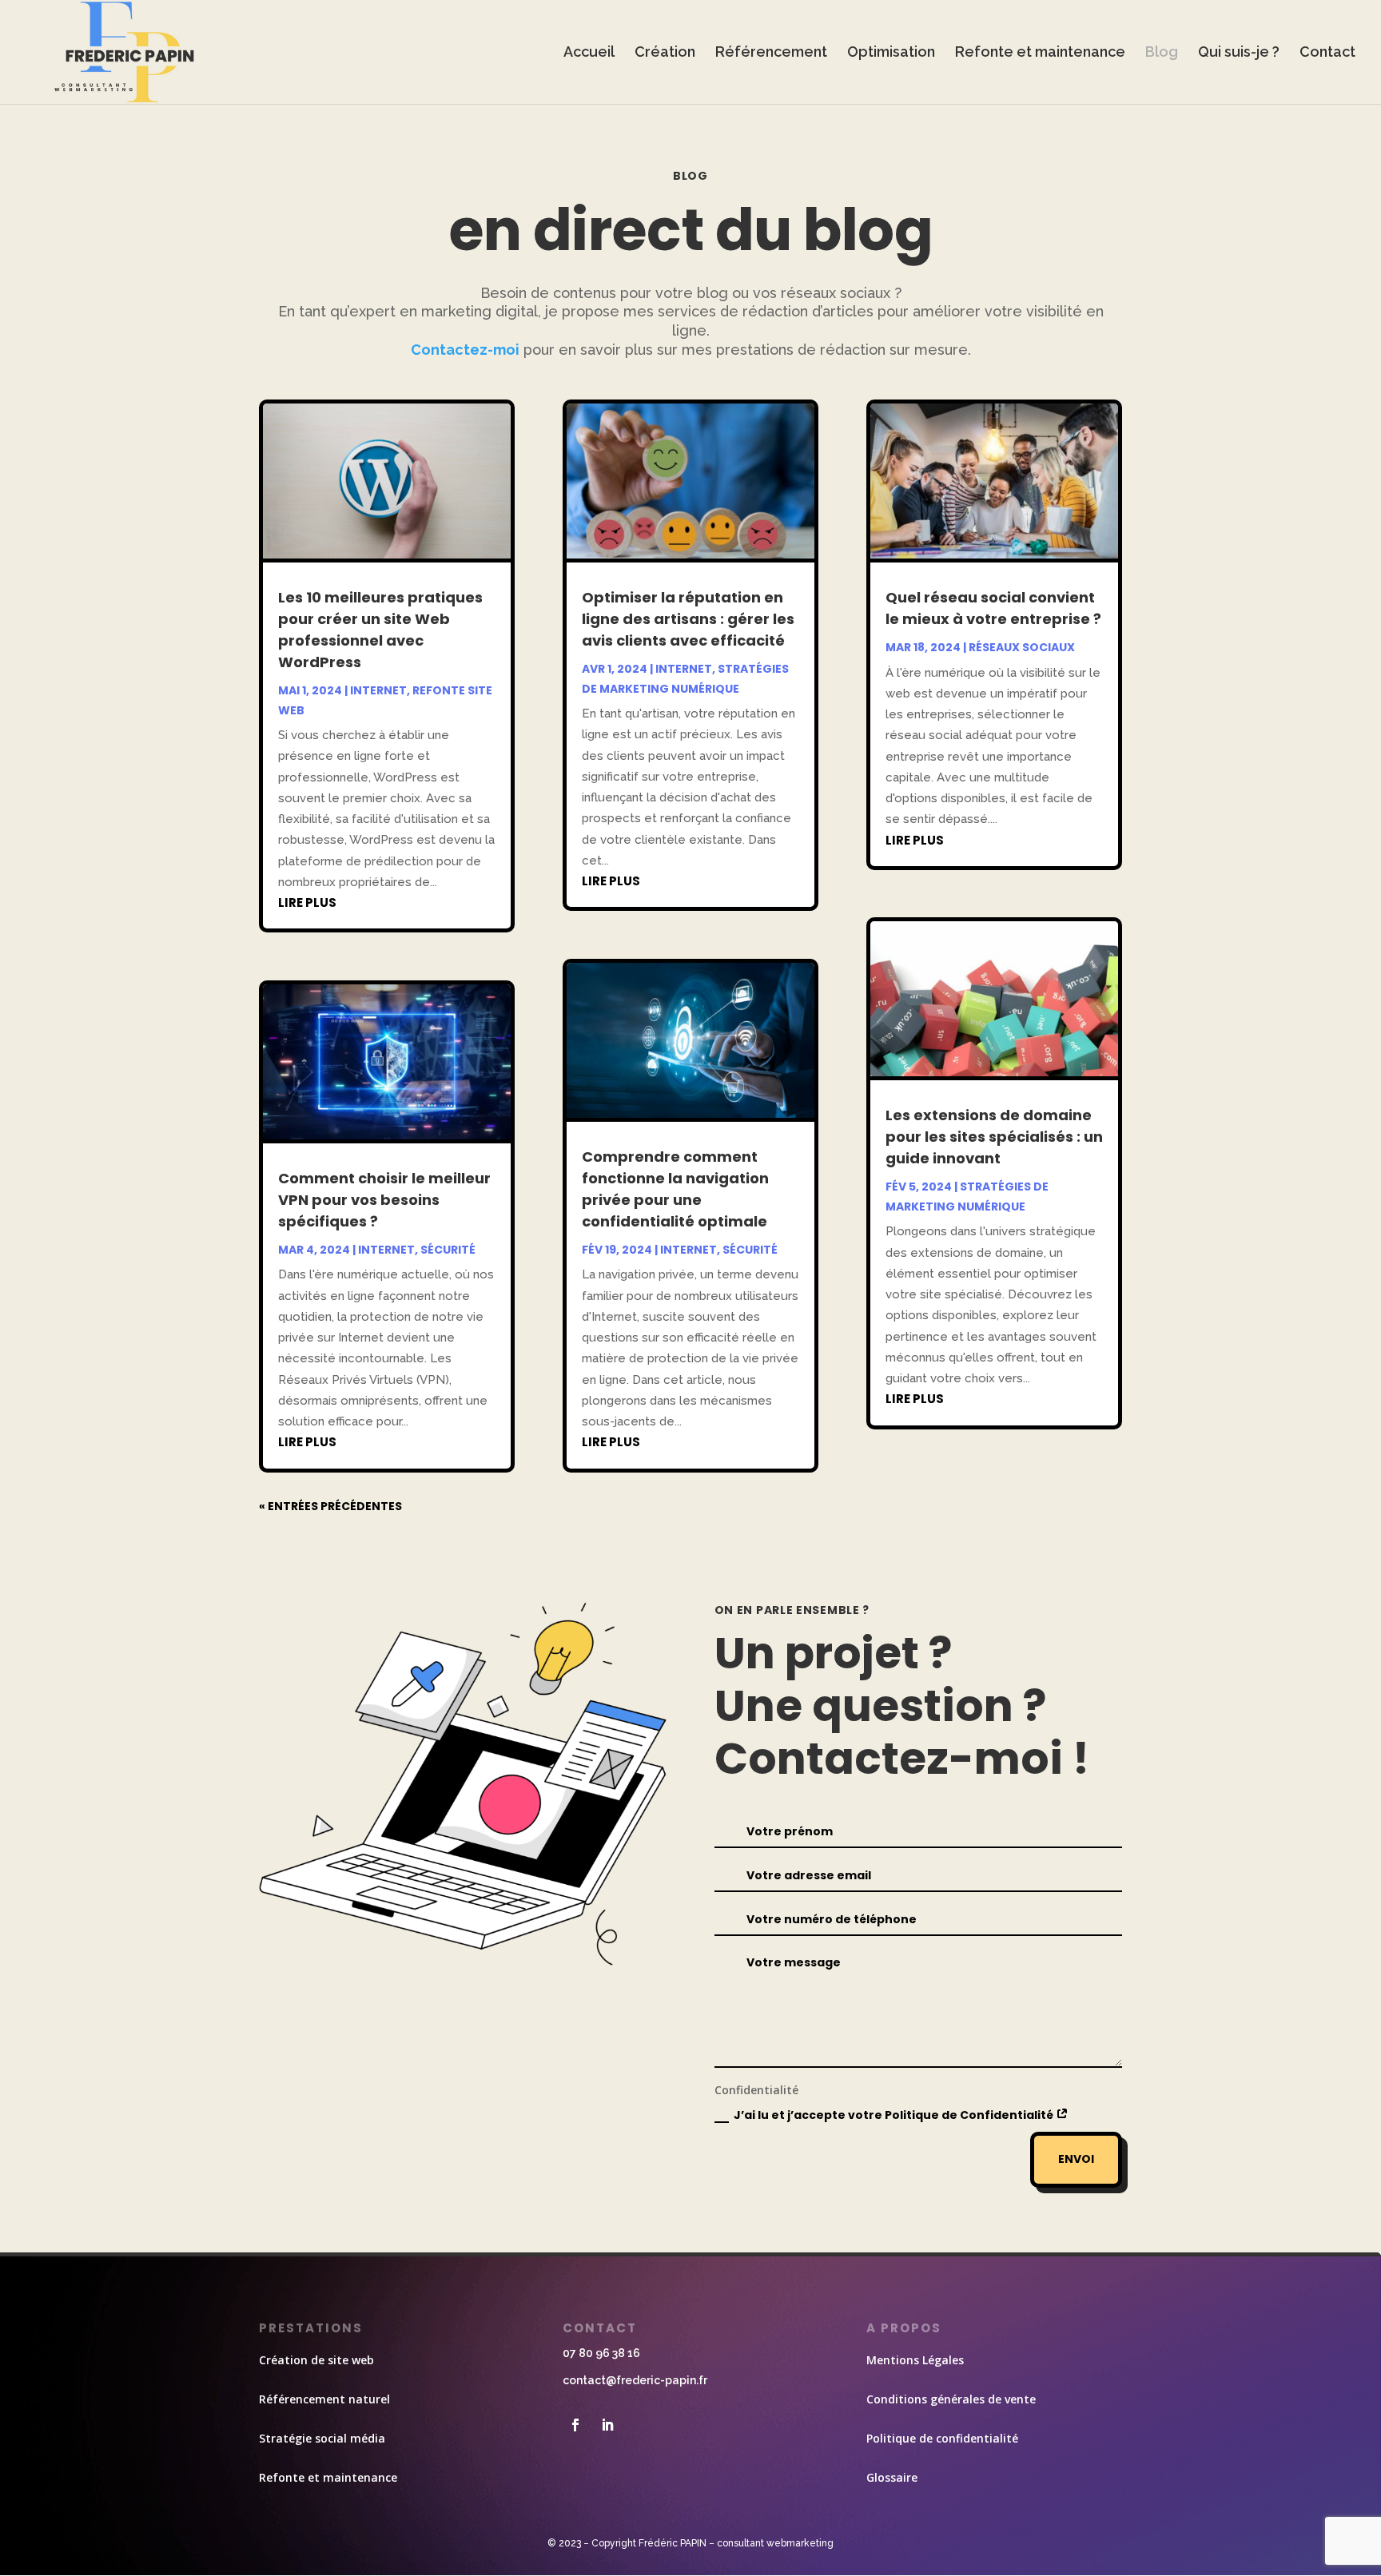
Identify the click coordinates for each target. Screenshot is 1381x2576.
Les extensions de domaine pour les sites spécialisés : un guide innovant (994, 1137)
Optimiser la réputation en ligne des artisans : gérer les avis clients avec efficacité (688, 619)
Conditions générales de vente (951, 2399)
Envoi (1076, 2159)
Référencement (771, 53)
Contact (1327, 53)
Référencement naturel (324, 2399)
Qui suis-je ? (1239, 53)
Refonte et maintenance (1040, 53)
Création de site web (316, 2360)
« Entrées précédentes (330, 1506)
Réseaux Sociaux (1022, 647)
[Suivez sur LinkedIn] (607, 2425)
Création (665, 53)
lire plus (307, 902)
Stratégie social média (322, 2438)
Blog (1162, 53)
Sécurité (448, 1250)
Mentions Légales (915, 2360)
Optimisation (891, 53)
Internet (378, 690)
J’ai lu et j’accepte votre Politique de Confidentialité (895, 2115)
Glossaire (892, 2477)
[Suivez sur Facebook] (575, 2425)
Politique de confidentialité (942, 2438)
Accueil (589, 53)
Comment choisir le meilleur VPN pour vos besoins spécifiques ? (384, 1200)
